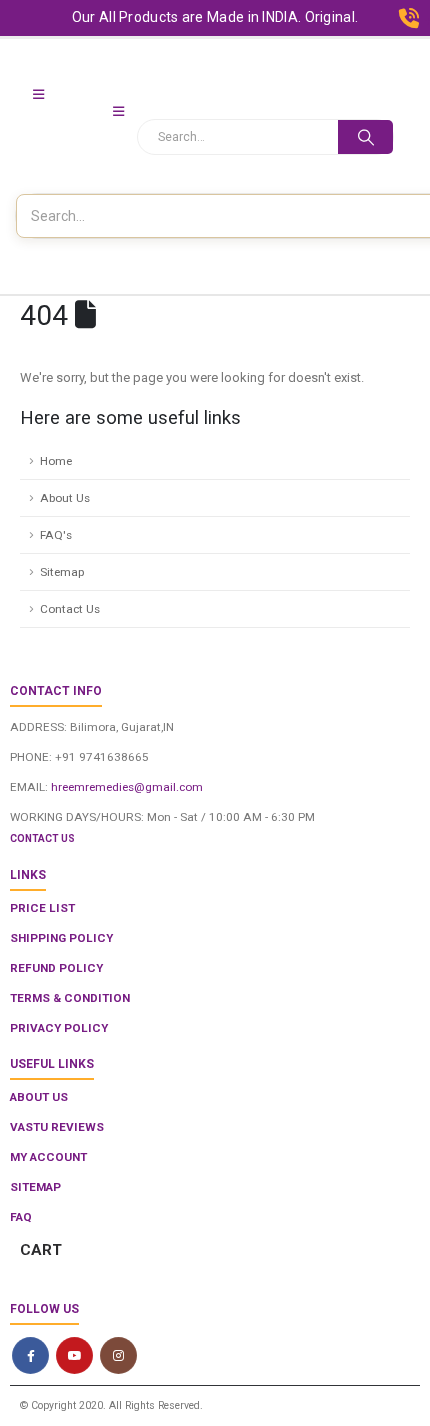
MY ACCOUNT (48, 1157)
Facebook (30, 1355)
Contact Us (70, 609)
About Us (65, 498)
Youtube (74, 1355)
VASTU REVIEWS (57, 1127)
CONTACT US (42, 838)
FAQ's (56, 535)
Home (56, 461)
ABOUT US (39, 1097)
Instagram (118, 1355)
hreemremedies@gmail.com (127, 787)
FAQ (21, 1217)
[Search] (365, 137)
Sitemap (62, 572)
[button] (38, 95)
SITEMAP (35, 1187)
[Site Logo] (60, 129)
